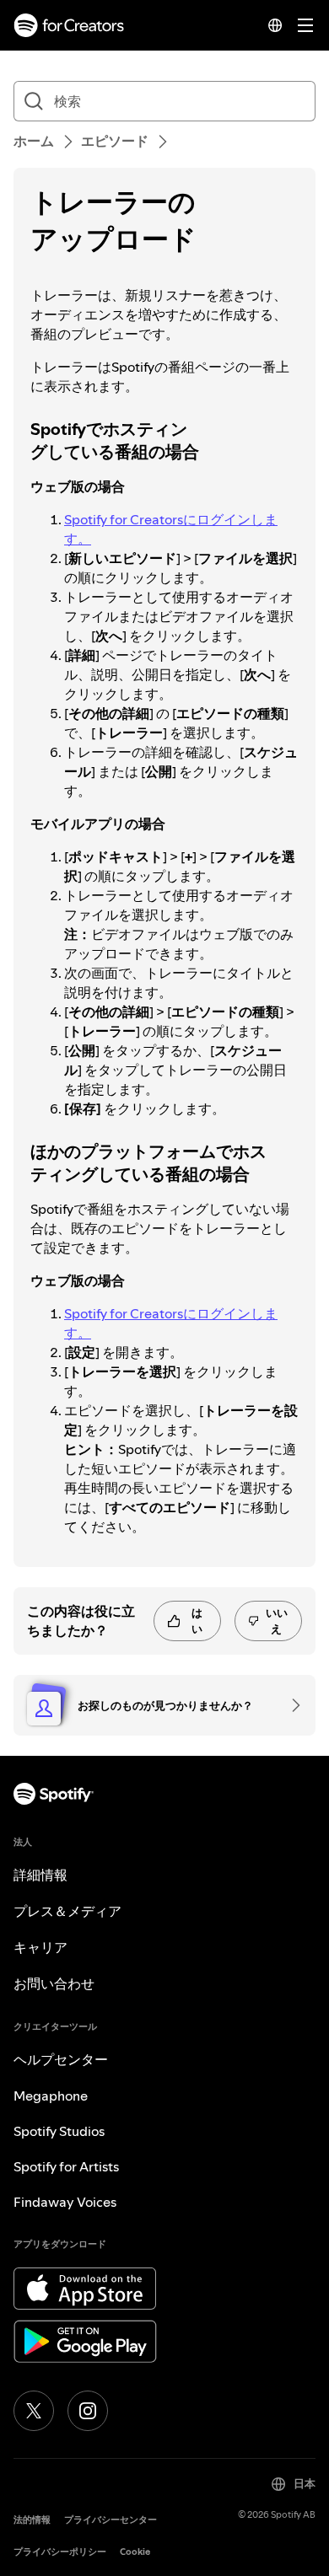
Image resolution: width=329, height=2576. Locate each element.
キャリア (40, 1947)
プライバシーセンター (111, 2520)
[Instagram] (88, 2411)
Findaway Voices (65, 2202)
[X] (34, 2411)
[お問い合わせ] (290, 1705)
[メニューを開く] (305, 25)
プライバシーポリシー (60, 2552)
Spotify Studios (59, 2131)
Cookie (135, 2552)
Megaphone (51, 2096)
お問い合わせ (54, 1983)
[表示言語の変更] (275, 25)
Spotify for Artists (66, 2166)
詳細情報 (40, 1875)
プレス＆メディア (67, 1911)
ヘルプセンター (61, 2059)
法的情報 (32, 2520)
